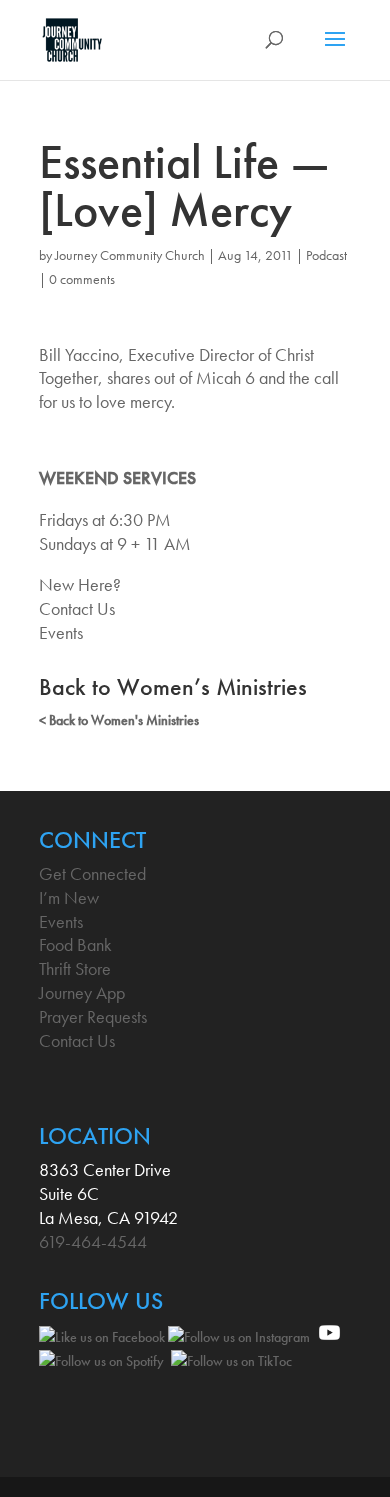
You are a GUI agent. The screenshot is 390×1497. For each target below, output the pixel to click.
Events (61, 632)
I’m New (69, 897)
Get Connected (92, 873)
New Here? (80, 584)
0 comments (82, 279)
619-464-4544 (93, 1241)
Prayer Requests (93, 1016)
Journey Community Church (130, 255)
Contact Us (77, 608)
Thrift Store (75, 968)
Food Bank (75, 944)
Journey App (82, 992)
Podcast (326, 255)
